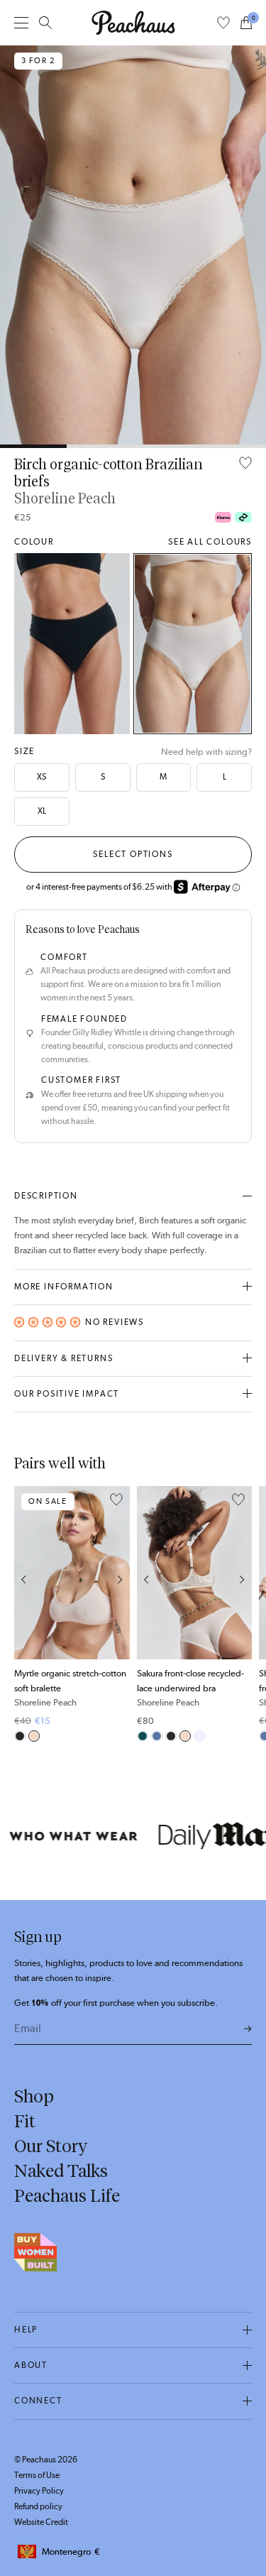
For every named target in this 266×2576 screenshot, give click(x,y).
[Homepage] (133, 23)
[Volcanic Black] (72, 644)
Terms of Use (37, 2475)
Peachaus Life (67, 2195)
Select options (133, 854)
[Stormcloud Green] (143, 1736)
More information (64, 1287)
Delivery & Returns (63, 1358)
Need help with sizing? (206, 752)
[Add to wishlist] (245, 464)
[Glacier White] (199, 1736)
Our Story (51, 2146)
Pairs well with (60, 1463)
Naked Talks (61, 2171)
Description (46, 1196)
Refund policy (38, 2506)
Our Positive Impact (67, 1394)
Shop (34, 2096)
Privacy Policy (39, 2491)
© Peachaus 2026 (46, 2460)
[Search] (45, 23)
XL (42, 811)
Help (26, 2330)
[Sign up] (248, 2030)
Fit (25, 2121)
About (31, 2365)
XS (41, 777)
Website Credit (41, 2522)
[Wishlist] (223, 23)
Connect (38, 2401)
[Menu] (21, 22)
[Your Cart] (246, 23)
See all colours (210, 542)
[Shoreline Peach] (193, 644)
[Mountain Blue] (157, 1736)
